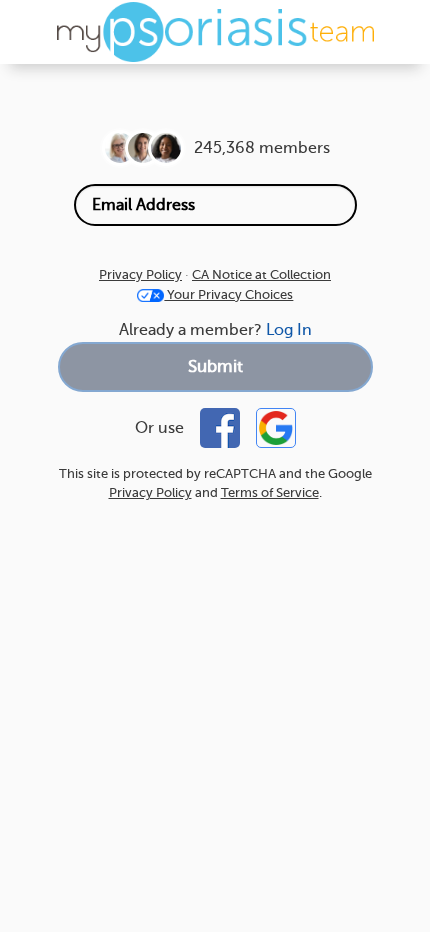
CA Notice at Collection (261, 274)
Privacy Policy (140, 274)
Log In (289, 330)
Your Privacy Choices (228, 294)
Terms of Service (270, 492)
